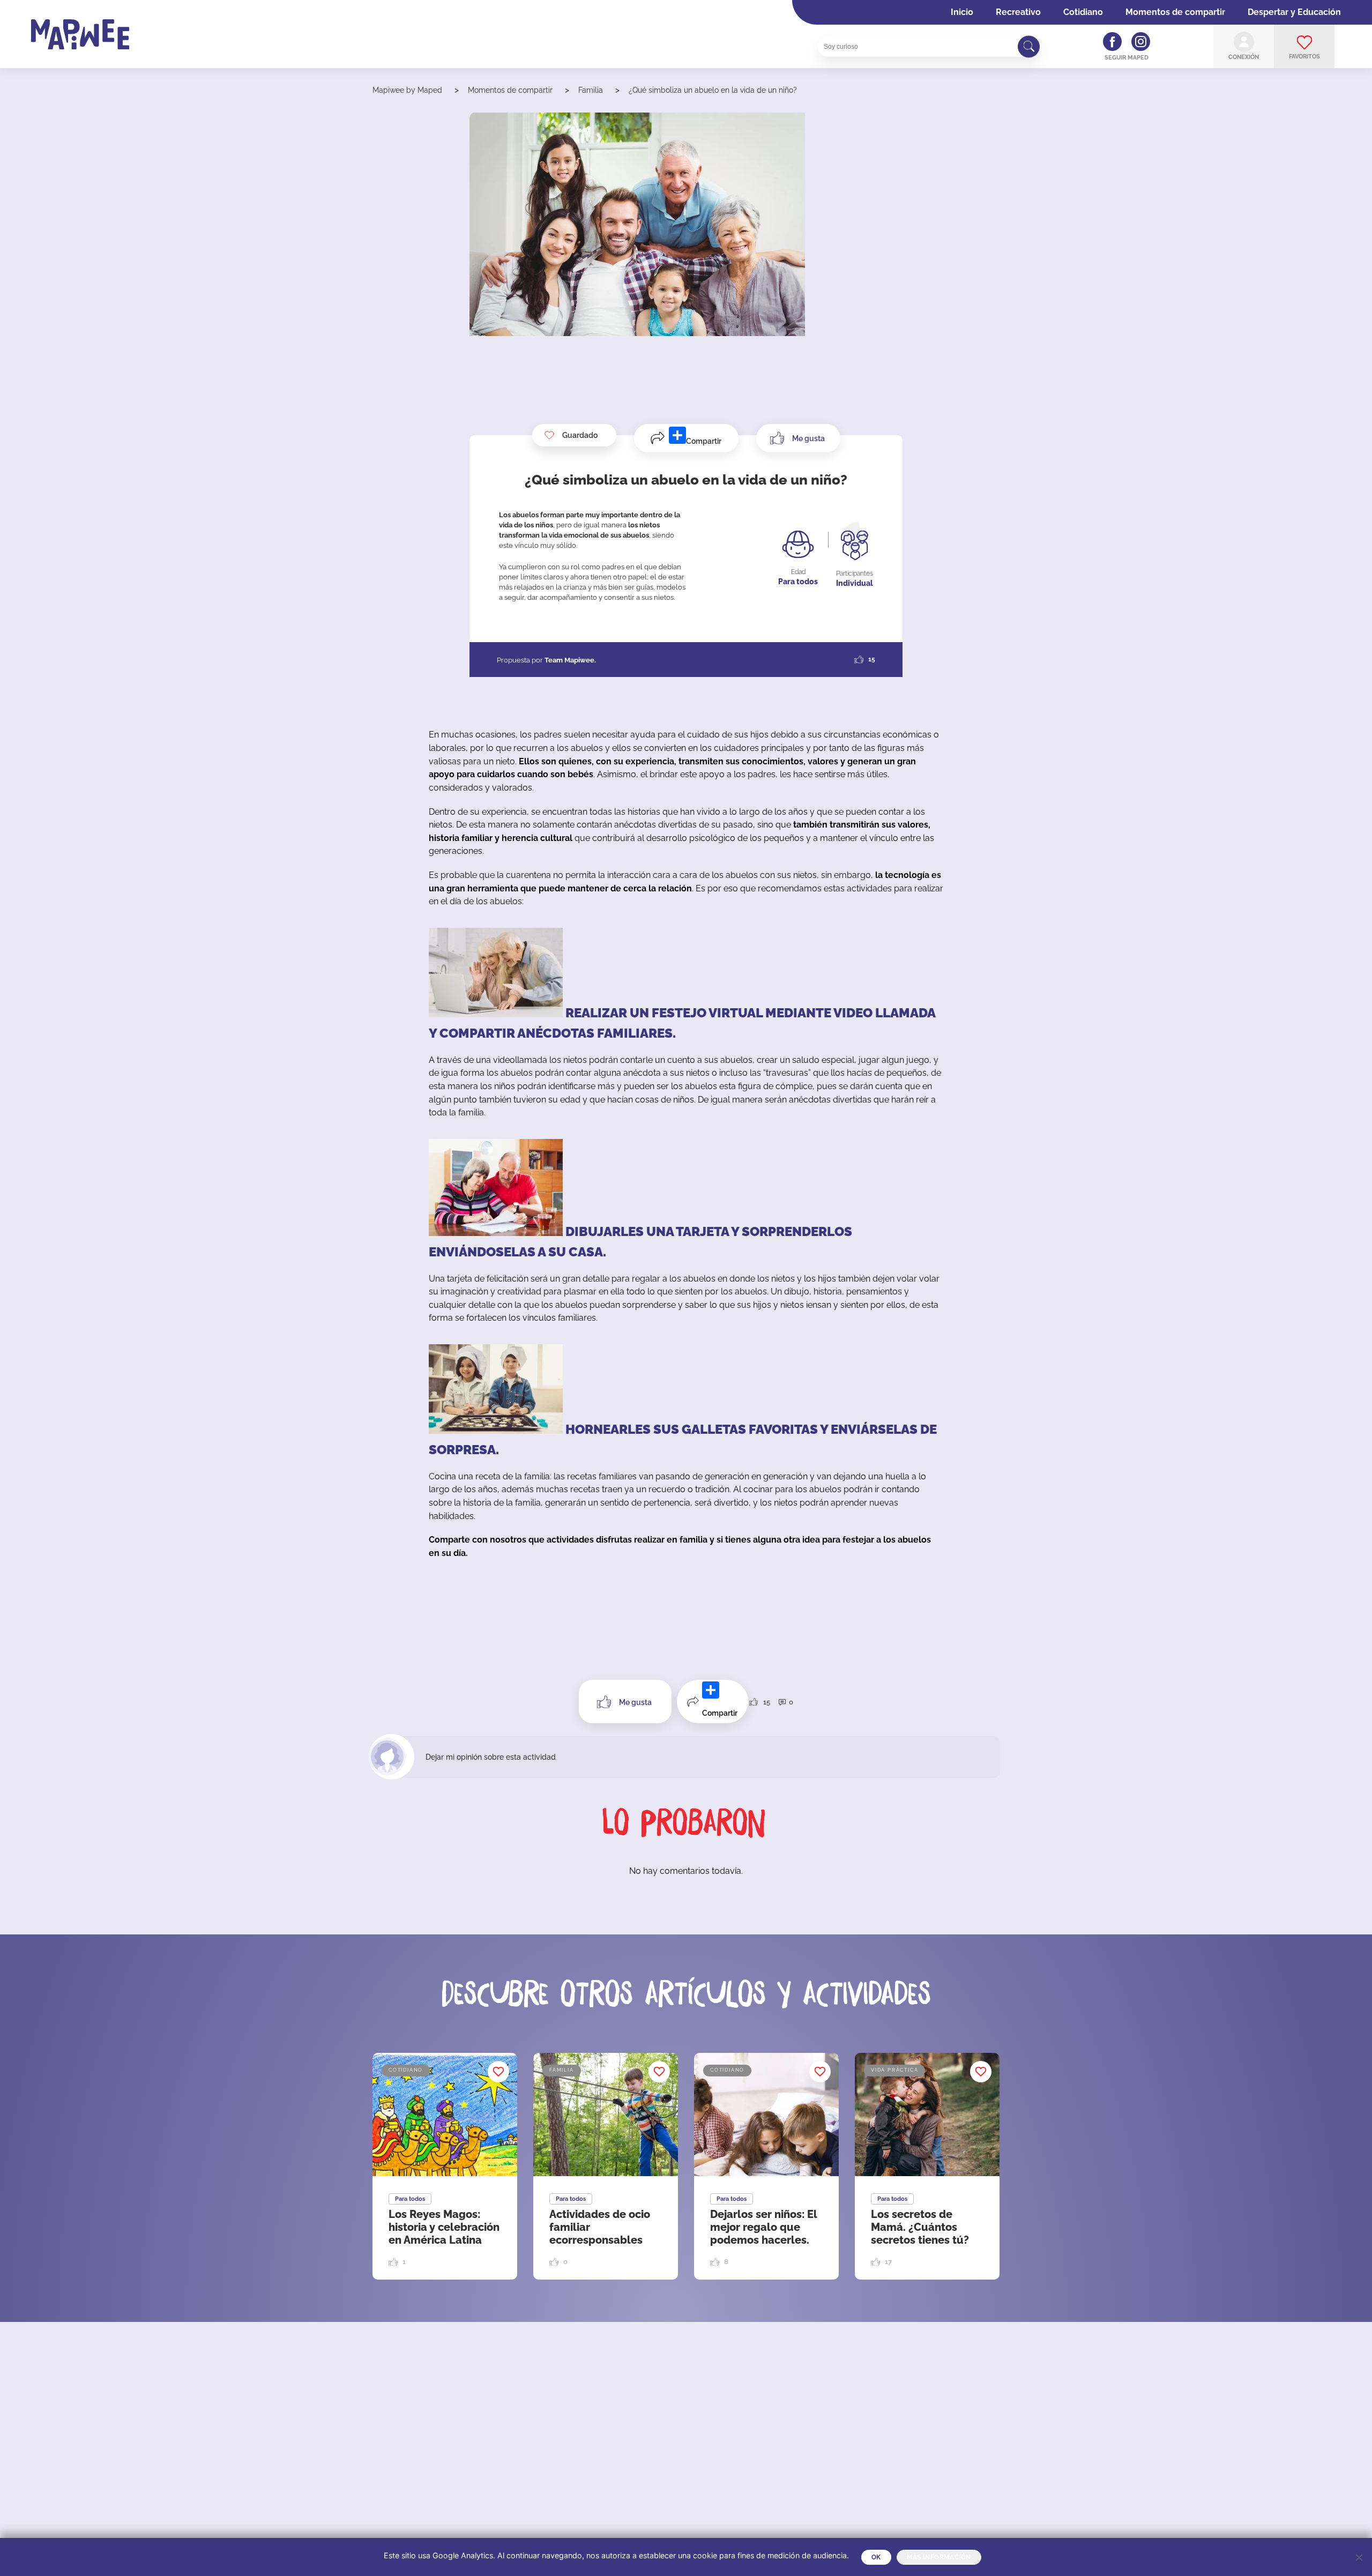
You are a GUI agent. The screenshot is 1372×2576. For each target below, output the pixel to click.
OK (876, 2557)
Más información (939, 2557)
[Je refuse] (1359, 2557)
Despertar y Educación (1294, 12)
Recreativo (1018, 12)
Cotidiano (1083, 12)
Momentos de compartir (1175, 12)
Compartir (704, 441)
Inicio (962, 12)
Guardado (580, 435)
